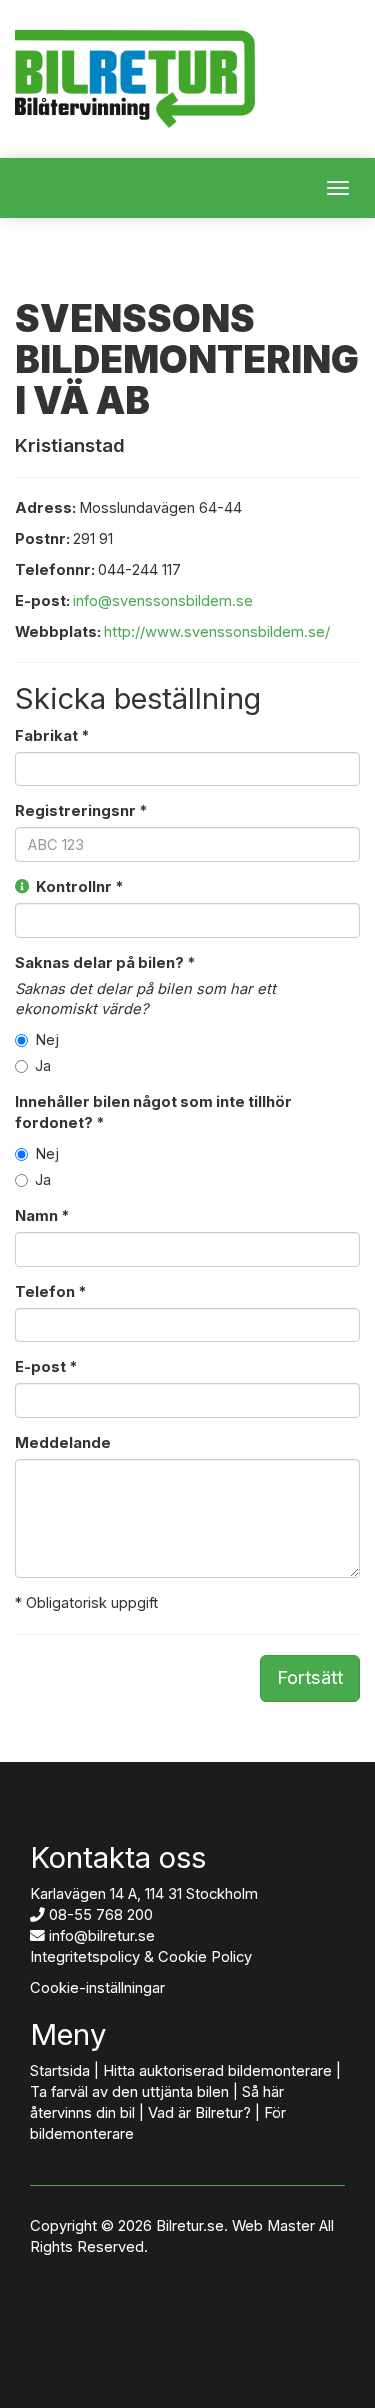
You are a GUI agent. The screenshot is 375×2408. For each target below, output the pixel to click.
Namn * (42, 1216)
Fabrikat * (52, 736)
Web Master (273, 2226)
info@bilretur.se (102, 1936)
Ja (43, 1066)
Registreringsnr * (81, 811)
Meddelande (63, 1443)
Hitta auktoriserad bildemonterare (217, 2071)
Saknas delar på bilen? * (105, 963)
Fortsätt (310, 1677)
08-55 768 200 (101, 1915)
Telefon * (50, 1292)
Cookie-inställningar (97, 1988)
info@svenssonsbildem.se (163, 601)
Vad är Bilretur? (199, 2113)
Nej (47, 1040)
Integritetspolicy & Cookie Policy (141, 1957)
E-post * (46, 1367)
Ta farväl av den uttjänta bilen (129, 2092)
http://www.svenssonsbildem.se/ (217, 632)
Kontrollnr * (76, 887)
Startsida (60, 2071)
